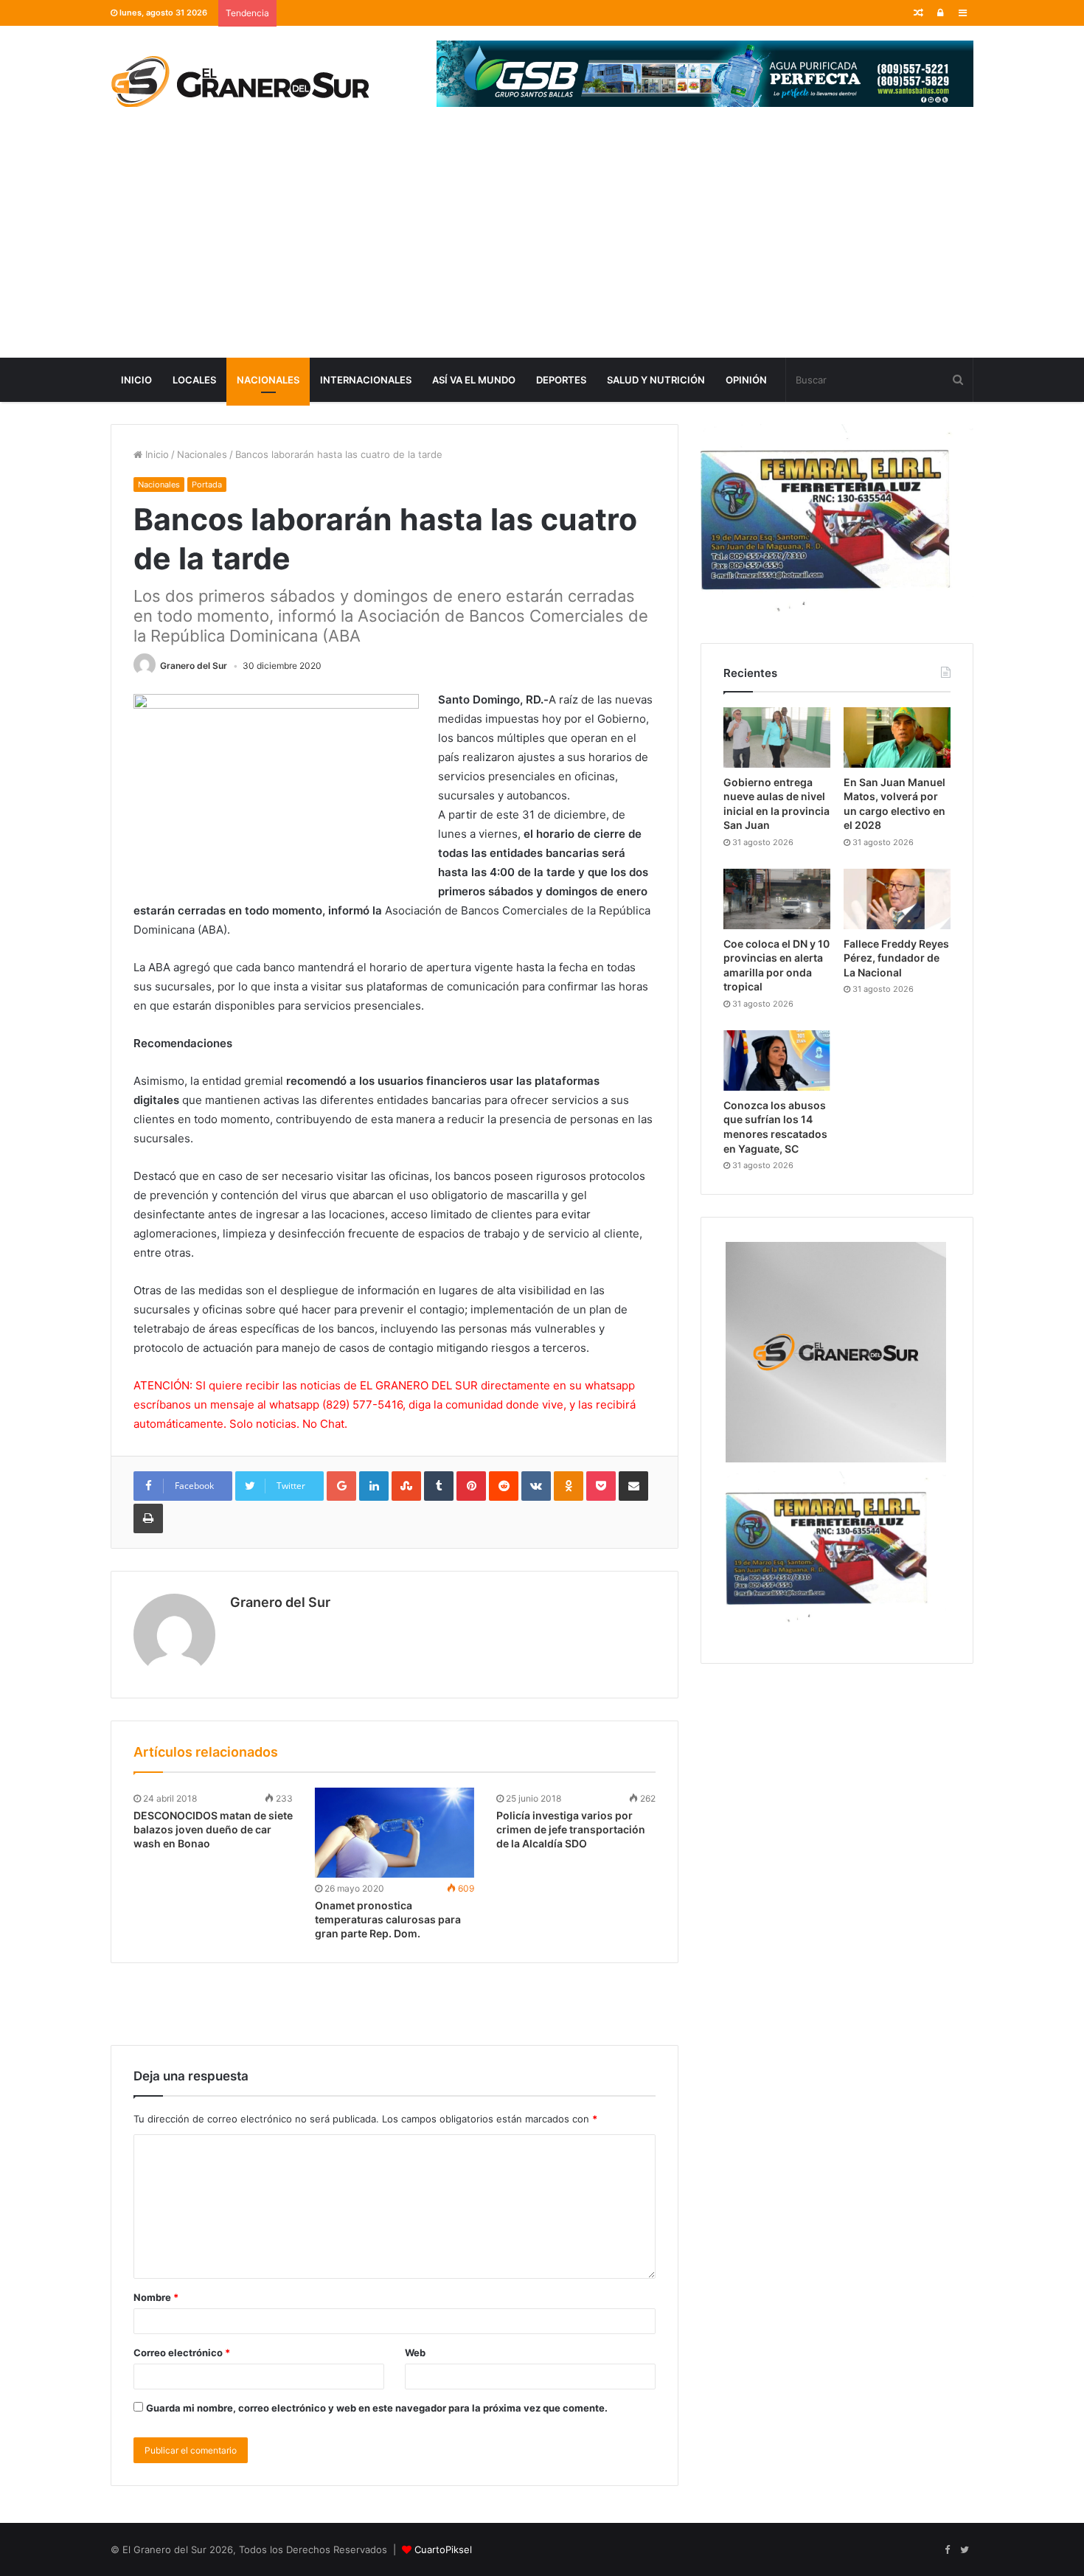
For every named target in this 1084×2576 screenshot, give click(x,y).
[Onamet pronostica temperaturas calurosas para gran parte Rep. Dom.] (395, 1833)
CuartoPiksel (443, 2549)
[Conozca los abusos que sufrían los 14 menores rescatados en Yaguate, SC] (777, 1060)
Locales (194, 380)
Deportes (561, 380)
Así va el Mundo (474, 380)
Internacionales (366, 380)
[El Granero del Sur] (240, 81)
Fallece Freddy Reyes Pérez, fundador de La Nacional (896, 958)
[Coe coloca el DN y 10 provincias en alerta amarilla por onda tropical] (777, 899)
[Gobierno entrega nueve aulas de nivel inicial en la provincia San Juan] (777, 737)
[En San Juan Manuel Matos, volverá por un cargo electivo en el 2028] (897, 737)
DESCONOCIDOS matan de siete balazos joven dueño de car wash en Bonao (213, 1829)
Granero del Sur (194, 666)
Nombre (156, 2297)
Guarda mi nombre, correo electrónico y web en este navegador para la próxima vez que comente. (377, 2408)
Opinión (746, 380)
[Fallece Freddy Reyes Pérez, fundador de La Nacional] (897, 899)
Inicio (136, 380)
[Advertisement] (542, 247)
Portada (207, 485)
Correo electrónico (182, 2353)
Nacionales (268, 380)
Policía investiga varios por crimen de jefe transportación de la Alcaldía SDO (571, 1829)
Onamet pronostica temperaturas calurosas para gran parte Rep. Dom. (388, 1919)
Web (415, 2353)
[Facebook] (947, 2550)
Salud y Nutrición (656, 380)
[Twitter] (965, 2550)
